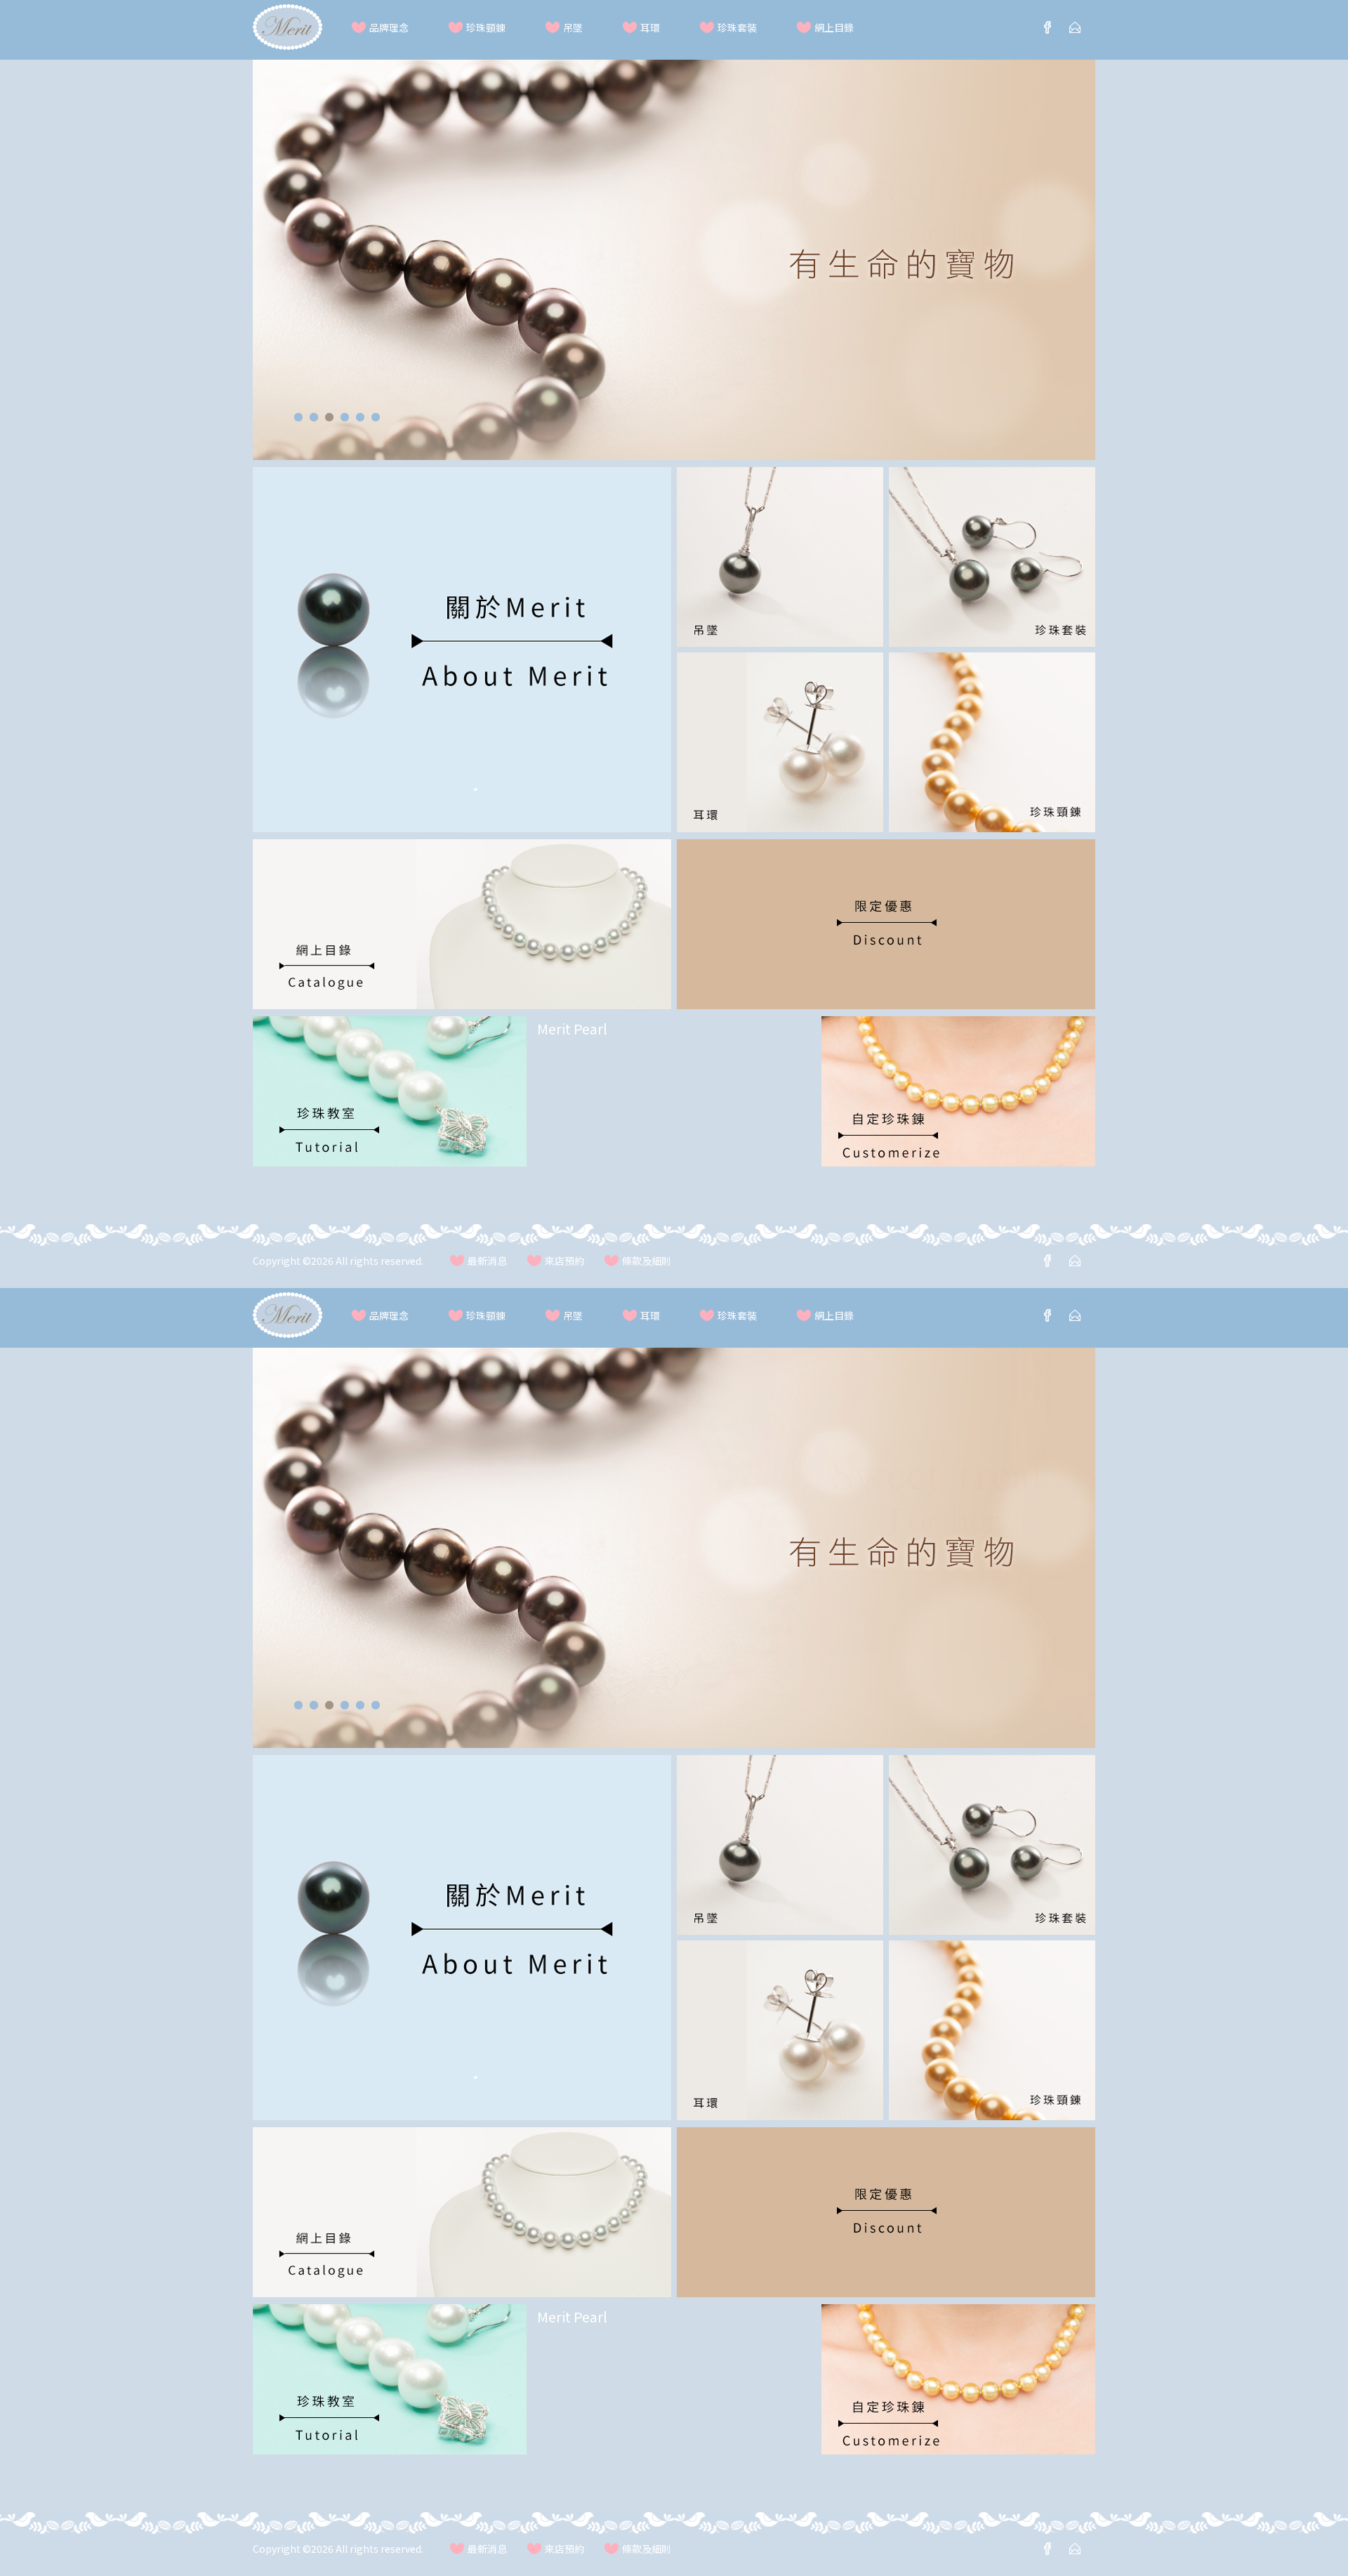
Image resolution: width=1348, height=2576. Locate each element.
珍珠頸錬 (486, 28)
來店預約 (564, 1261)
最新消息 (487, 1261)
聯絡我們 (1075, 27)
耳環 (650, 28)
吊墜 (573, 28)
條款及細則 (647, 1261)
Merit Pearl (572, 1029)
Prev (279, 268)
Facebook (1048, 27)
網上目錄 (834, 28)
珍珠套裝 (737, 28)
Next (1069, 268)
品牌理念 (389, 28)
